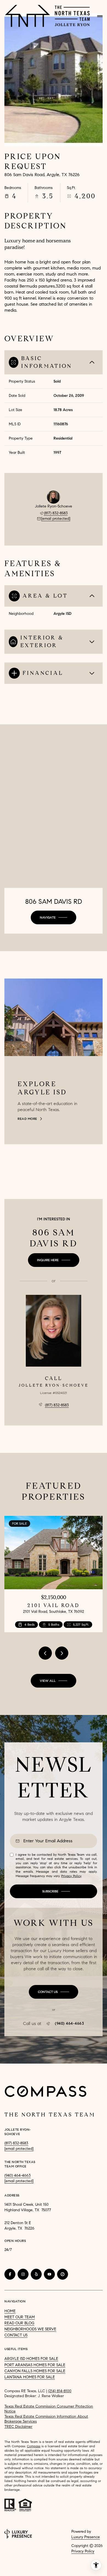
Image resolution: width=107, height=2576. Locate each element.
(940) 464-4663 (69, 2024)
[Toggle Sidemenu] (100, 16)
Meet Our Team (20, 2317)
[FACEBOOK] (10, 2274)
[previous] (45, 1653)
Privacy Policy (71, 1876)
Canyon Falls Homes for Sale (35, 2371)
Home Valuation (30, 2569)
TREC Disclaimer (18, 2427)
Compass (34, 2446)
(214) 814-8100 (60, 2391)
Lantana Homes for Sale (30, 2377)
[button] (54, 1992)
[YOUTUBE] (49, 2274)
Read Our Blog (19, 2323)
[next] (62, 1653)
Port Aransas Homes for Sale (35, 2365)
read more (27, 1119)
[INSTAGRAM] (23, 2274)
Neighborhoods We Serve (30, 2329)
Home (10, 2311)
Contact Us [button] (16, 2335)
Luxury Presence (86, 2537)
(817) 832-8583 (56, 513)
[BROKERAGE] (63, 2274)
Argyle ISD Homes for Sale (31, 2359)
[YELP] (36, 2274)
